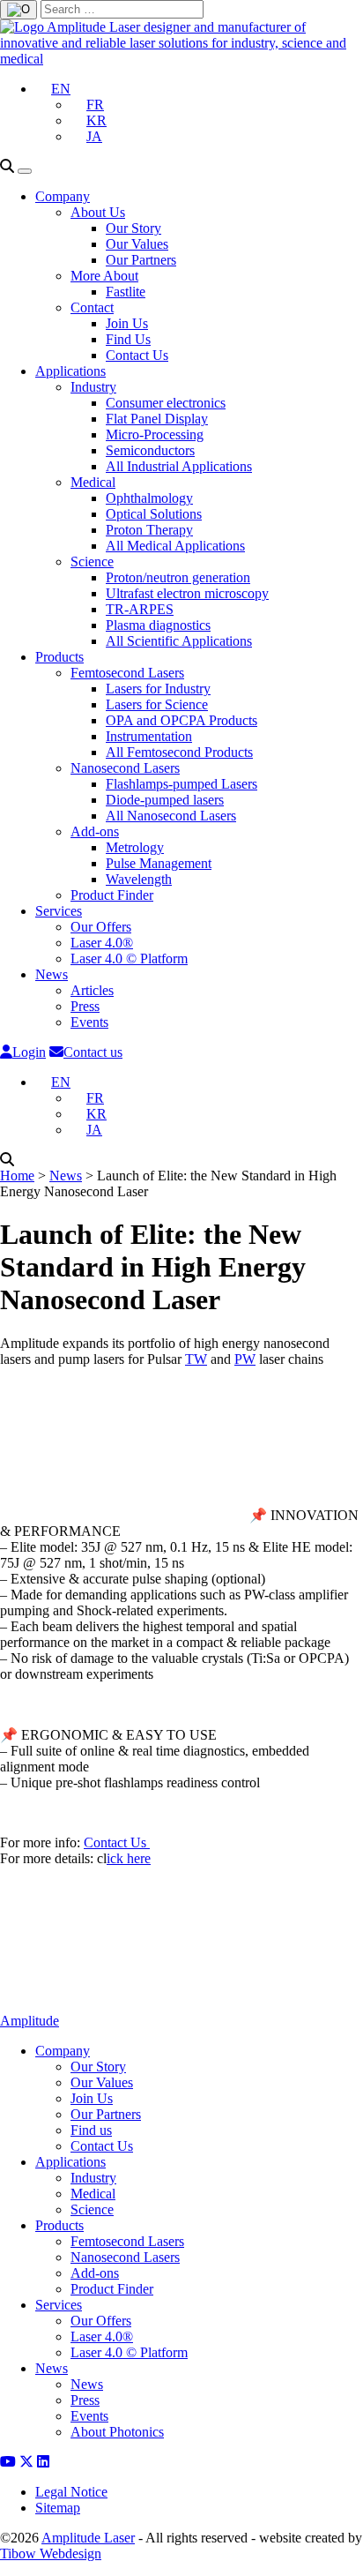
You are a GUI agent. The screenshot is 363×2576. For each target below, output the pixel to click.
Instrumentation (149, 736)
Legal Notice (71, 2492)
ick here (129, 1858)
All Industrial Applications (179, 466)
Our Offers (101, 927)
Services (59, 911)
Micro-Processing (155, 434)
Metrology (135, 847)
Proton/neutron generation (178, 577)
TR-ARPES (140, 609)
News (52, 974)
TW (196, 1359)
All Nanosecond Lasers (171, 816)
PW (245, 1359)
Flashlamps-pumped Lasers (181, 784)
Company (63, 196)
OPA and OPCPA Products (181, 720)
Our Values (137, 244)
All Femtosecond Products (179, 752)
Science (92, 562)
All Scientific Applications (179, 641)
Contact (92, 307)
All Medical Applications (175, 546)
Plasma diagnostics (158, 625)
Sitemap (58, 2508)
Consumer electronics (166, 403)
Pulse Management (159, 863)
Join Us (127, 323)
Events (89, 1022)
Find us (91, 2130)
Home (17, 1176)
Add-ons (95, 831)
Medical (93, 482)
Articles (92, 990)
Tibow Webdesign (51, 2554)
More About (104, 276)
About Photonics (117, 2432)
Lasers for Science (157, 704)
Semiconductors (150, 450)
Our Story (133, 228)
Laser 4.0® (102, 943)
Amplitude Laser (88, 2538)
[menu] (25, 171)
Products (59, 657)
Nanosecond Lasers (125, 768)
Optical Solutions (154, 514)
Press (85, 1006)
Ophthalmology (149, 498)
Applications (70, 371)
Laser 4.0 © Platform (129, 959)
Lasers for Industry (158, 689)
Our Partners (141, 260)
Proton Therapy (149, 530)
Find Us (128, 339)
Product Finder (112, 895)
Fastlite (126, 292)
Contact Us (137, 355)
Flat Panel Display (157, 419)
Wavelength (139, 879)
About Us (98, 212)
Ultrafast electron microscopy (187, 593)
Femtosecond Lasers (127, 673)
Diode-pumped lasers (165, 800)
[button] (53, 89)
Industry (93, 387)
